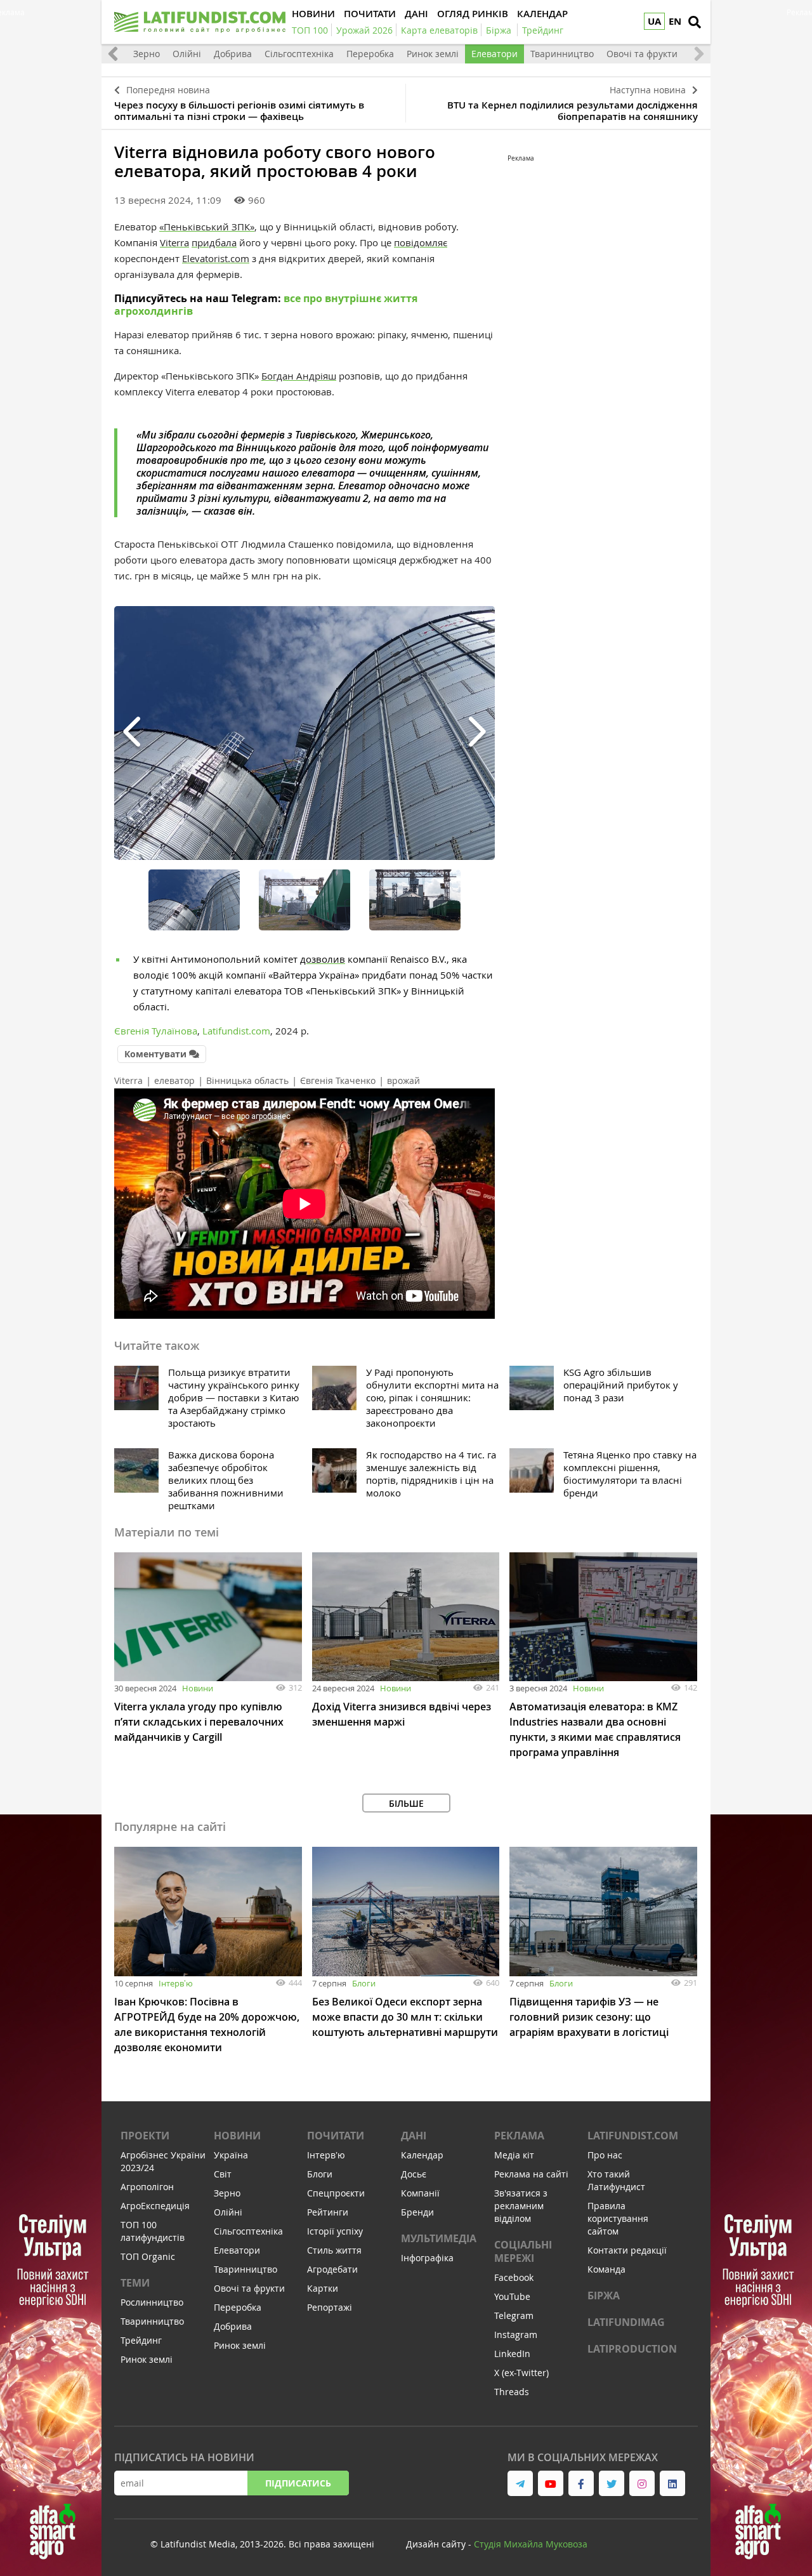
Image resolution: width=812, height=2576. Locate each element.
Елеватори (494, 54)
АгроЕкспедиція (155, 2206)
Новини (198, 1688)
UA (654, 21)
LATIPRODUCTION (632, 2349)
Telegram (514, 2315)
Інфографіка (427, 2258)
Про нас (605, 2155)
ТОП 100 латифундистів (153, 2231)
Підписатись (298, 2483)
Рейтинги (328, 2212)
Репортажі (330, 2307)
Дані (414, 2136)
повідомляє (421, 242)
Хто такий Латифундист (616, 2180)
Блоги (364, 1983)
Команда (606, 2269)
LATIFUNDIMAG (626, 2322)
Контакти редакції (627, 2250)
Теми (135, 2283)
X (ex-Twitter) (521, 2373)
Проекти (145, 2136)
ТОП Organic (148, 2256)
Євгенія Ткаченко (338, 1080)
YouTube (512, 2296)
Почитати (336, 2136)
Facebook (514, 2277)
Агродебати (332, 2269)
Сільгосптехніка (299, 54)
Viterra (128, 1080)
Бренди (417, 2212)
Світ (223, 2174)
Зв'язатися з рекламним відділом (521, 2206)
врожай (403, 1080)
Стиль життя (334, 2250)
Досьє (414, 2174)
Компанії (420, 2193)
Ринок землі (433, 54)
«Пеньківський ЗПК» (207, 227)
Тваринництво (562, 54)
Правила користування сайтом (618, 2218)
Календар (422, 2155)
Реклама (519, 2136)
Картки (323, 2288)
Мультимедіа (439, 2238)
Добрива (233, 54)
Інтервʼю (176, 1983)
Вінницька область (247, 1080)
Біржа (604, 2295)
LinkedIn (512, 2354)
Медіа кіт (514, 2155)
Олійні (187, 54)
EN (675, 21)
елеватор (174, 1080)
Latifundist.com (633, 2136)
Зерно (147, 54)
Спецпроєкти (336, 2193)
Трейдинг (141, 2340)
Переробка (370, 54)
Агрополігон (147, 2187)
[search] (695, 22)
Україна (231, 2155)
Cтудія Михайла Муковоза (531, 2544)
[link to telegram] (520, 2483)
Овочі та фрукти (642, 54)
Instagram (516, 2335)
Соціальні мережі (523, 2251)
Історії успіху (335, 2231)
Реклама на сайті (531, 2174)
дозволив (323, 959)
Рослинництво (152, 2302)
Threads (512, 2392)
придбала (214, 242)
